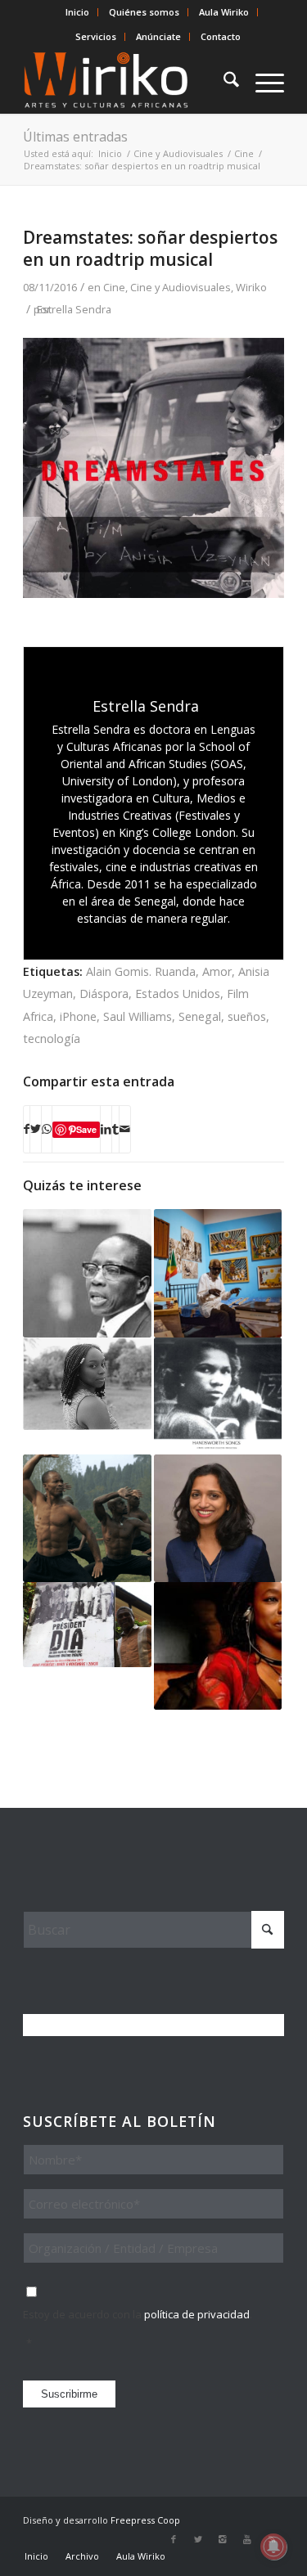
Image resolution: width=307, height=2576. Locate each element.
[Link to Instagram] (223, 2539)
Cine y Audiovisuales (181, 287)
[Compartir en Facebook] (27, 1129)
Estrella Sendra (74, 309)
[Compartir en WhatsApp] (47, 1129)
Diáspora (104, 994)
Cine (114, 287)
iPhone (78, 1016)
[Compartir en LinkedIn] (106, 1129)
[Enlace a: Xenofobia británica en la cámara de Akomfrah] (218, 1396)
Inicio (77, 12)
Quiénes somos (144, 12)
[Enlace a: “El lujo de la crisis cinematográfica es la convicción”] (87, 1625)
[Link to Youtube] (247, 2539)
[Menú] (262, 81)
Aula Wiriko (224, 12)
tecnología (52, 1038)
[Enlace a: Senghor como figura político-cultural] (87, 1273)
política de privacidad (197, 2314)
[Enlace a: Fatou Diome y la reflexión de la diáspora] (218, 1646)
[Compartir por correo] (125, 1129)
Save (86, 1129)
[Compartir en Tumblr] (115, 1129)
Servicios (96, 36)
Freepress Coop (145, 2520)
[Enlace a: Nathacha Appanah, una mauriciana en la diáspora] (218, 1518)
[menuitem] (78, 12)
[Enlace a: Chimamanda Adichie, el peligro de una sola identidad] (87, 1384)
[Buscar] (223, 81)
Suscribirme (69, 2394)
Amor (217, 971)
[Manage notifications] (273, 2547)
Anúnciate (158, 36)
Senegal (200, 1016)
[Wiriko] (127, 81)
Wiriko (251, 287)
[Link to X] (198, 2539)
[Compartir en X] (36, 1129)
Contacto (221, 36)
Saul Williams (138, 1016)
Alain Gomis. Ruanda (141, 971)
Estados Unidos (178, 994)
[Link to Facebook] (174, 2539)
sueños (247, 1016)
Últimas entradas (75, 137)
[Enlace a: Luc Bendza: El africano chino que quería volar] (87, 1518)
